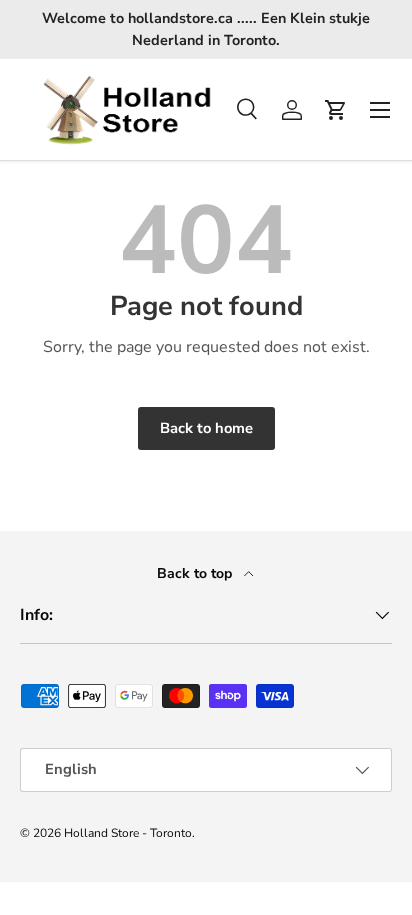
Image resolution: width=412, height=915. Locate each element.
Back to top (196, 573)
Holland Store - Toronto (128, 833)
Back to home (206, 428)
